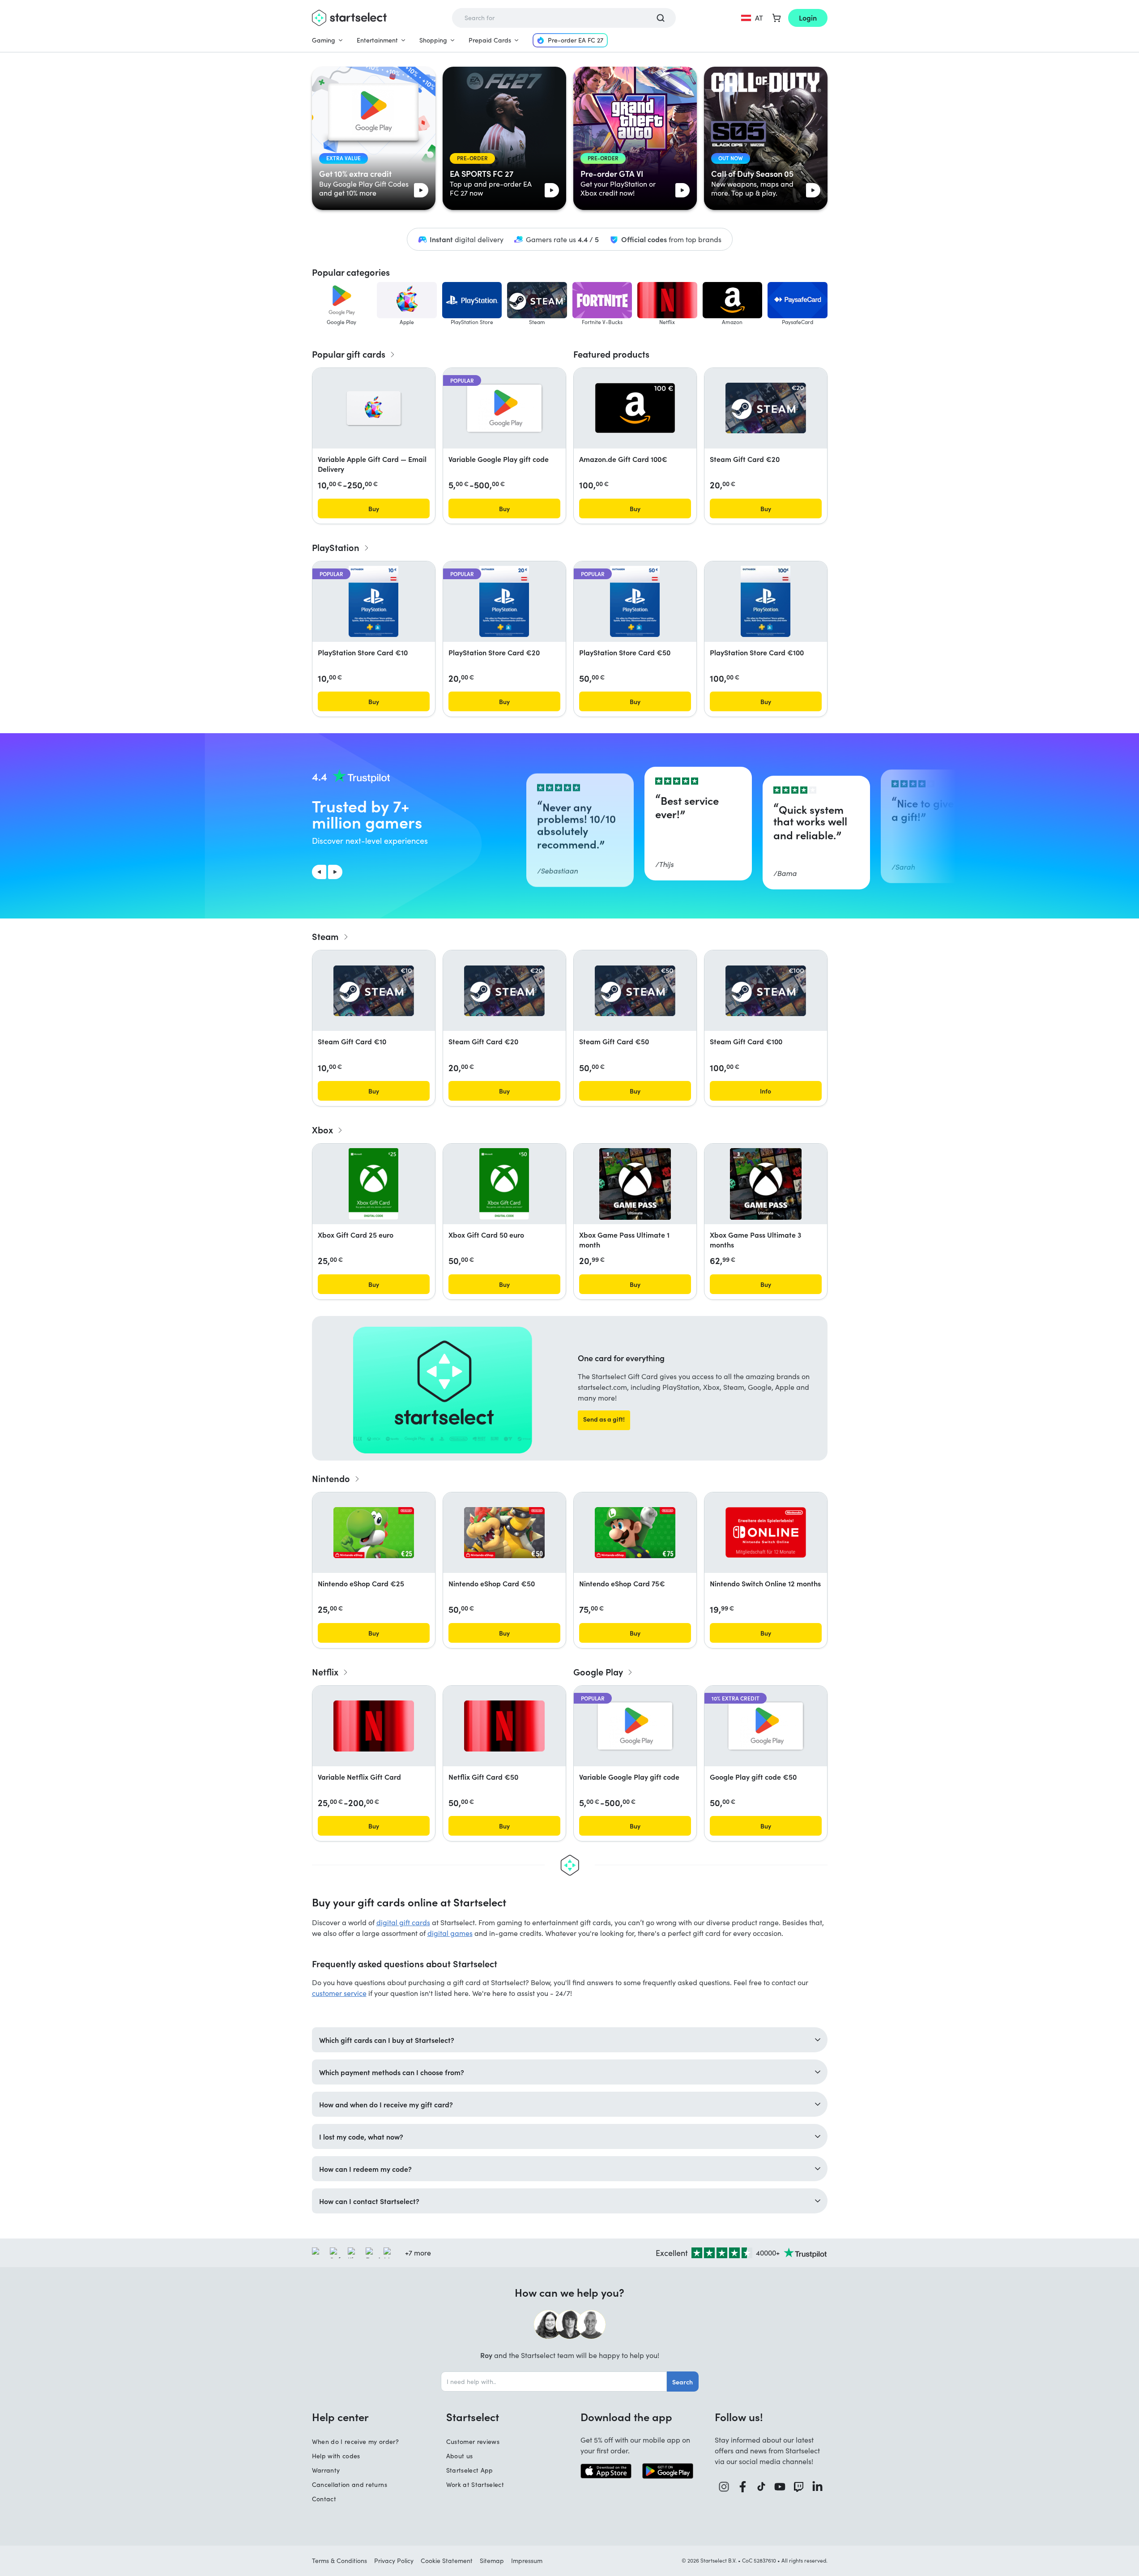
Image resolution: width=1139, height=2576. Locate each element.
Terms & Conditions (339, 2561)
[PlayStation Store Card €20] (504, 602)
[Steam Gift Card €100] (766, 991)
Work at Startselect (475, 2484)
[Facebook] (743, 2487)
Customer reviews (473, 2441)
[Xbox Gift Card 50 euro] (504, 1184)
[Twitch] (799, 2487)
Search (683, 2382)
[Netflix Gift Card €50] (504, 1726)
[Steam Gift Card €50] (635, 991)
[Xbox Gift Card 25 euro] (373, 1184)
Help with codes (336, 2456)
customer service (339, 1993)
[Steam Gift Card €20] (766, 408)
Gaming (324, 40)
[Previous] (319, 872)
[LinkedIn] (818, 2487)
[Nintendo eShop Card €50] (504, 1533)
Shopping (433, 40)
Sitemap (492, 2561)
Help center (340, 2417)
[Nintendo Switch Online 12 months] (766, 1532)
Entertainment (377, 40)
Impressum (527, 2561)
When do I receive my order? (355, 2441)
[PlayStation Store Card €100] (765, 602)
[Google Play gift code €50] (766, 1726)
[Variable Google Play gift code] (504, 408)
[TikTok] (761, 2487)
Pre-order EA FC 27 (576, 40)
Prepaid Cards (490, 40)
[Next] (335, 872)
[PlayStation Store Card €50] (635, 602)
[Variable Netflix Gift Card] (374, 1726)
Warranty (326, 2470)
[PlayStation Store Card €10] (373, 602)
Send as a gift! (604, 1419)
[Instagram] (724, 2487)
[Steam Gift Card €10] (374, 991)
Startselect (473, 2417)
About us (460, 2456)
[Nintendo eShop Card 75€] (635, 1533)
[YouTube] (780, 2487)
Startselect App (470, 2470)
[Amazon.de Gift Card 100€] (635, 408)
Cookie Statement (447, 2561)
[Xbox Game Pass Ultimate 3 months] (766, 1184)
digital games (450, 1933)
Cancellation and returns (350, 2484)
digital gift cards (403, 1922)
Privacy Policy (394, 2561)
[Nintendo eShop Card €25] (374, 1533)
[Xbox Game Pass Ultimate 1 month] (635, 1184)
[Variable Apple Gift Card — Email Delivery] (374, 408)
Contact (324, 2499)
